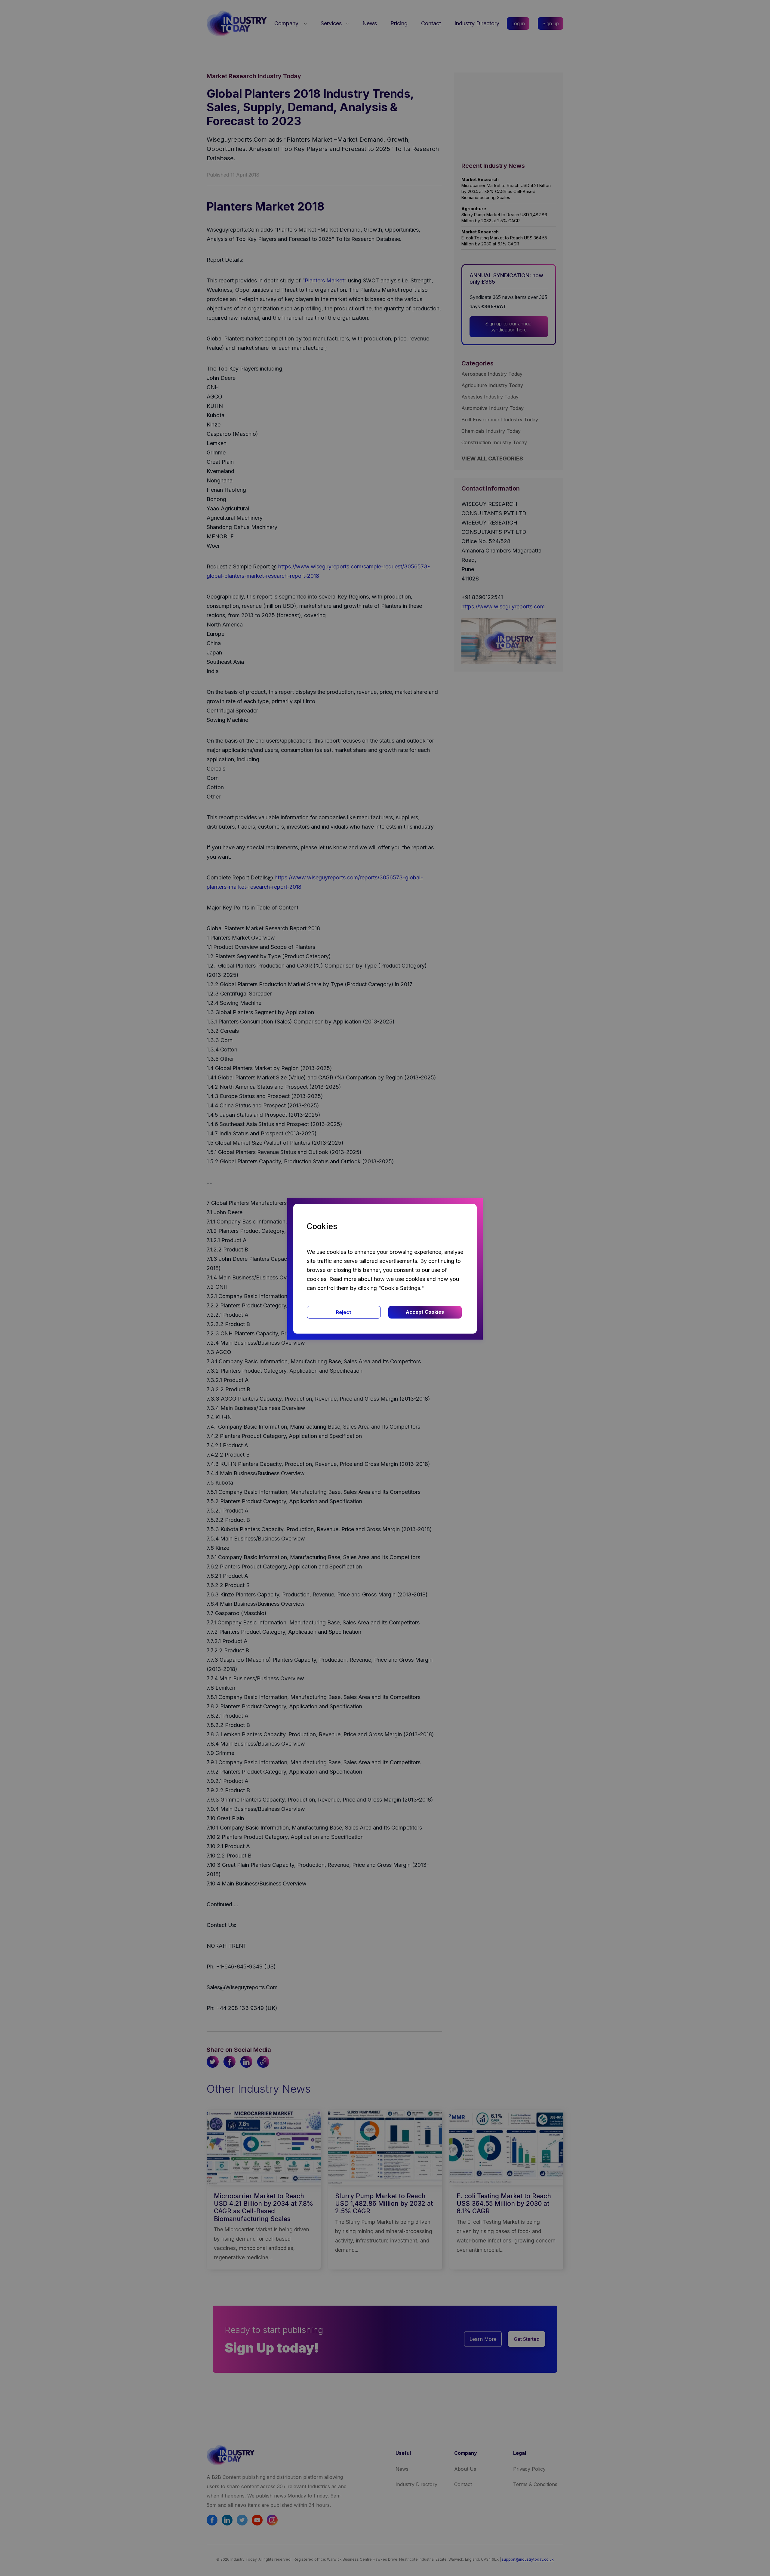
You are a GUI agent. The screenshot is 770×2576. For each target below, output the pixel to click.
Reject (344, 1312)
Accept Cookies (425, 1312)
